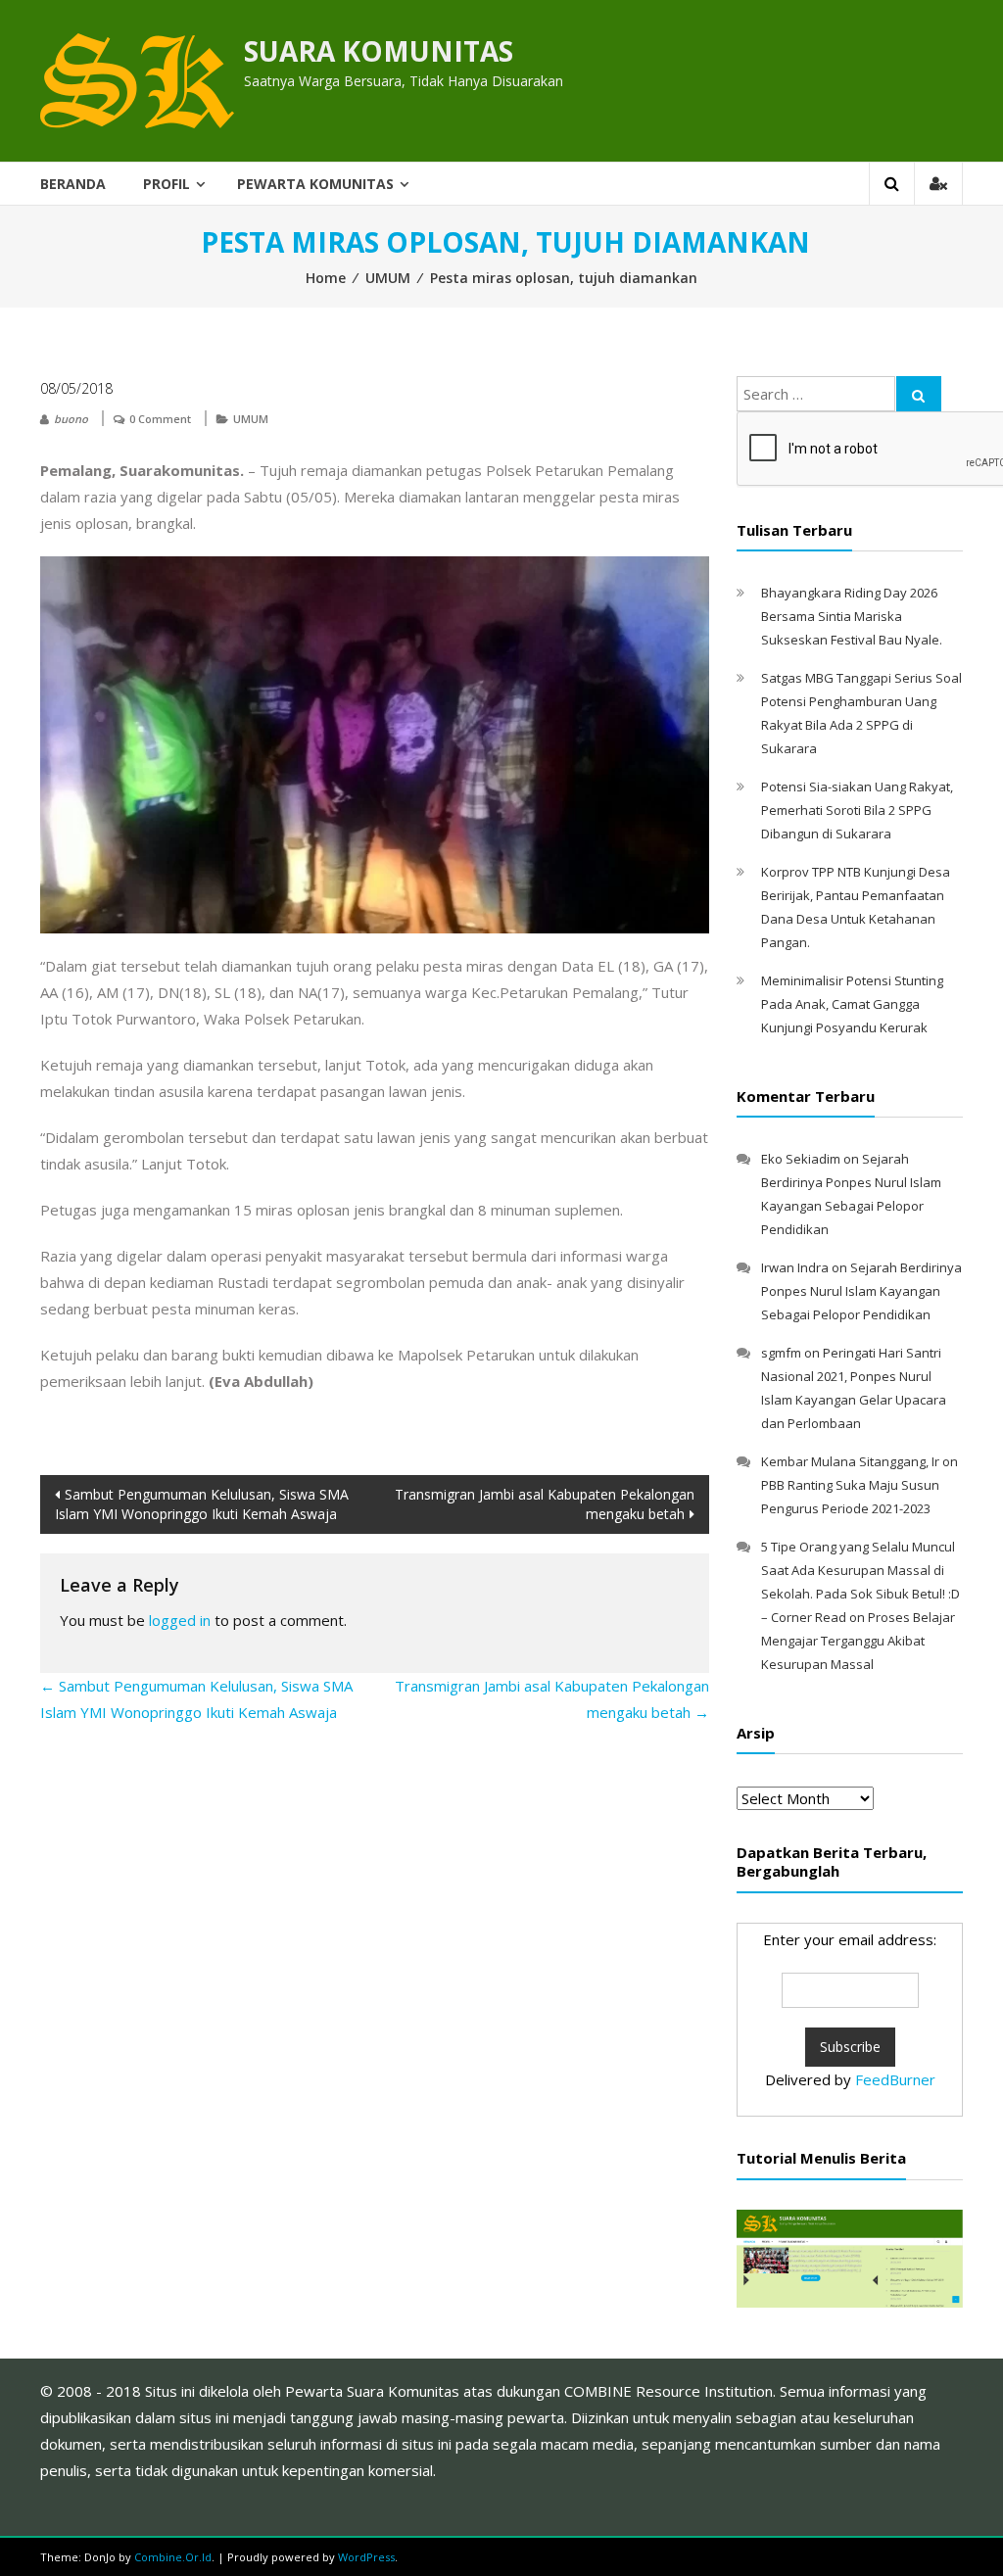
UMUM (388, 278)
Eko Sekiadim (801, 1159)
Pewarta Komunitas (315, 184)
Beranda (73, 184)
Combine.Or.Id (173, 2557)
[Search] (919, 394)
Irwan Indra (795, 1267)
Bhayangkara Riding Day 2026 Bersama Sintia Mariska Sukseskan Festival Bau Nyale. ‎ (853, 616)
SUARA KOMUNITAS (379, 51)
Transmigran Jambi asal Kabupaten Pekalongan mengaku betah (545, 1504)
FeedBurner (895, 2079)
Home (326, 278)
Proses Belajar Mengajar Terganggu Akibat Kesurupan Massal (858, 1641)
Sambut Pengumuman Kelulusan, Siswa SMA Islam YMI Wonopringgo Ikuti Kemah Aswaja (202, 1504)
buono (71, 419)
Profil (167, 184)
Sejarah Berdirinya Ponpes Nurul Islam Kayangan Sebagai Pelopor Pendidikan (861, 1291)
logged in (180, 1620)
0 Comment (160, 419)
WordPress (366, 2557)
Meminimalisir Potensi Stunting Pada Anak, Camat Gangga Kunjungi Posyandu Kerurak (852, 1004)
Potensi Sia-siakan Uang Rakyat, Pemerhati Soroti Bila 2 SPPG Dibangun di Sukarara (857, 810)
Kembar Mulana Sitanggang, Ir (850, 1461)
